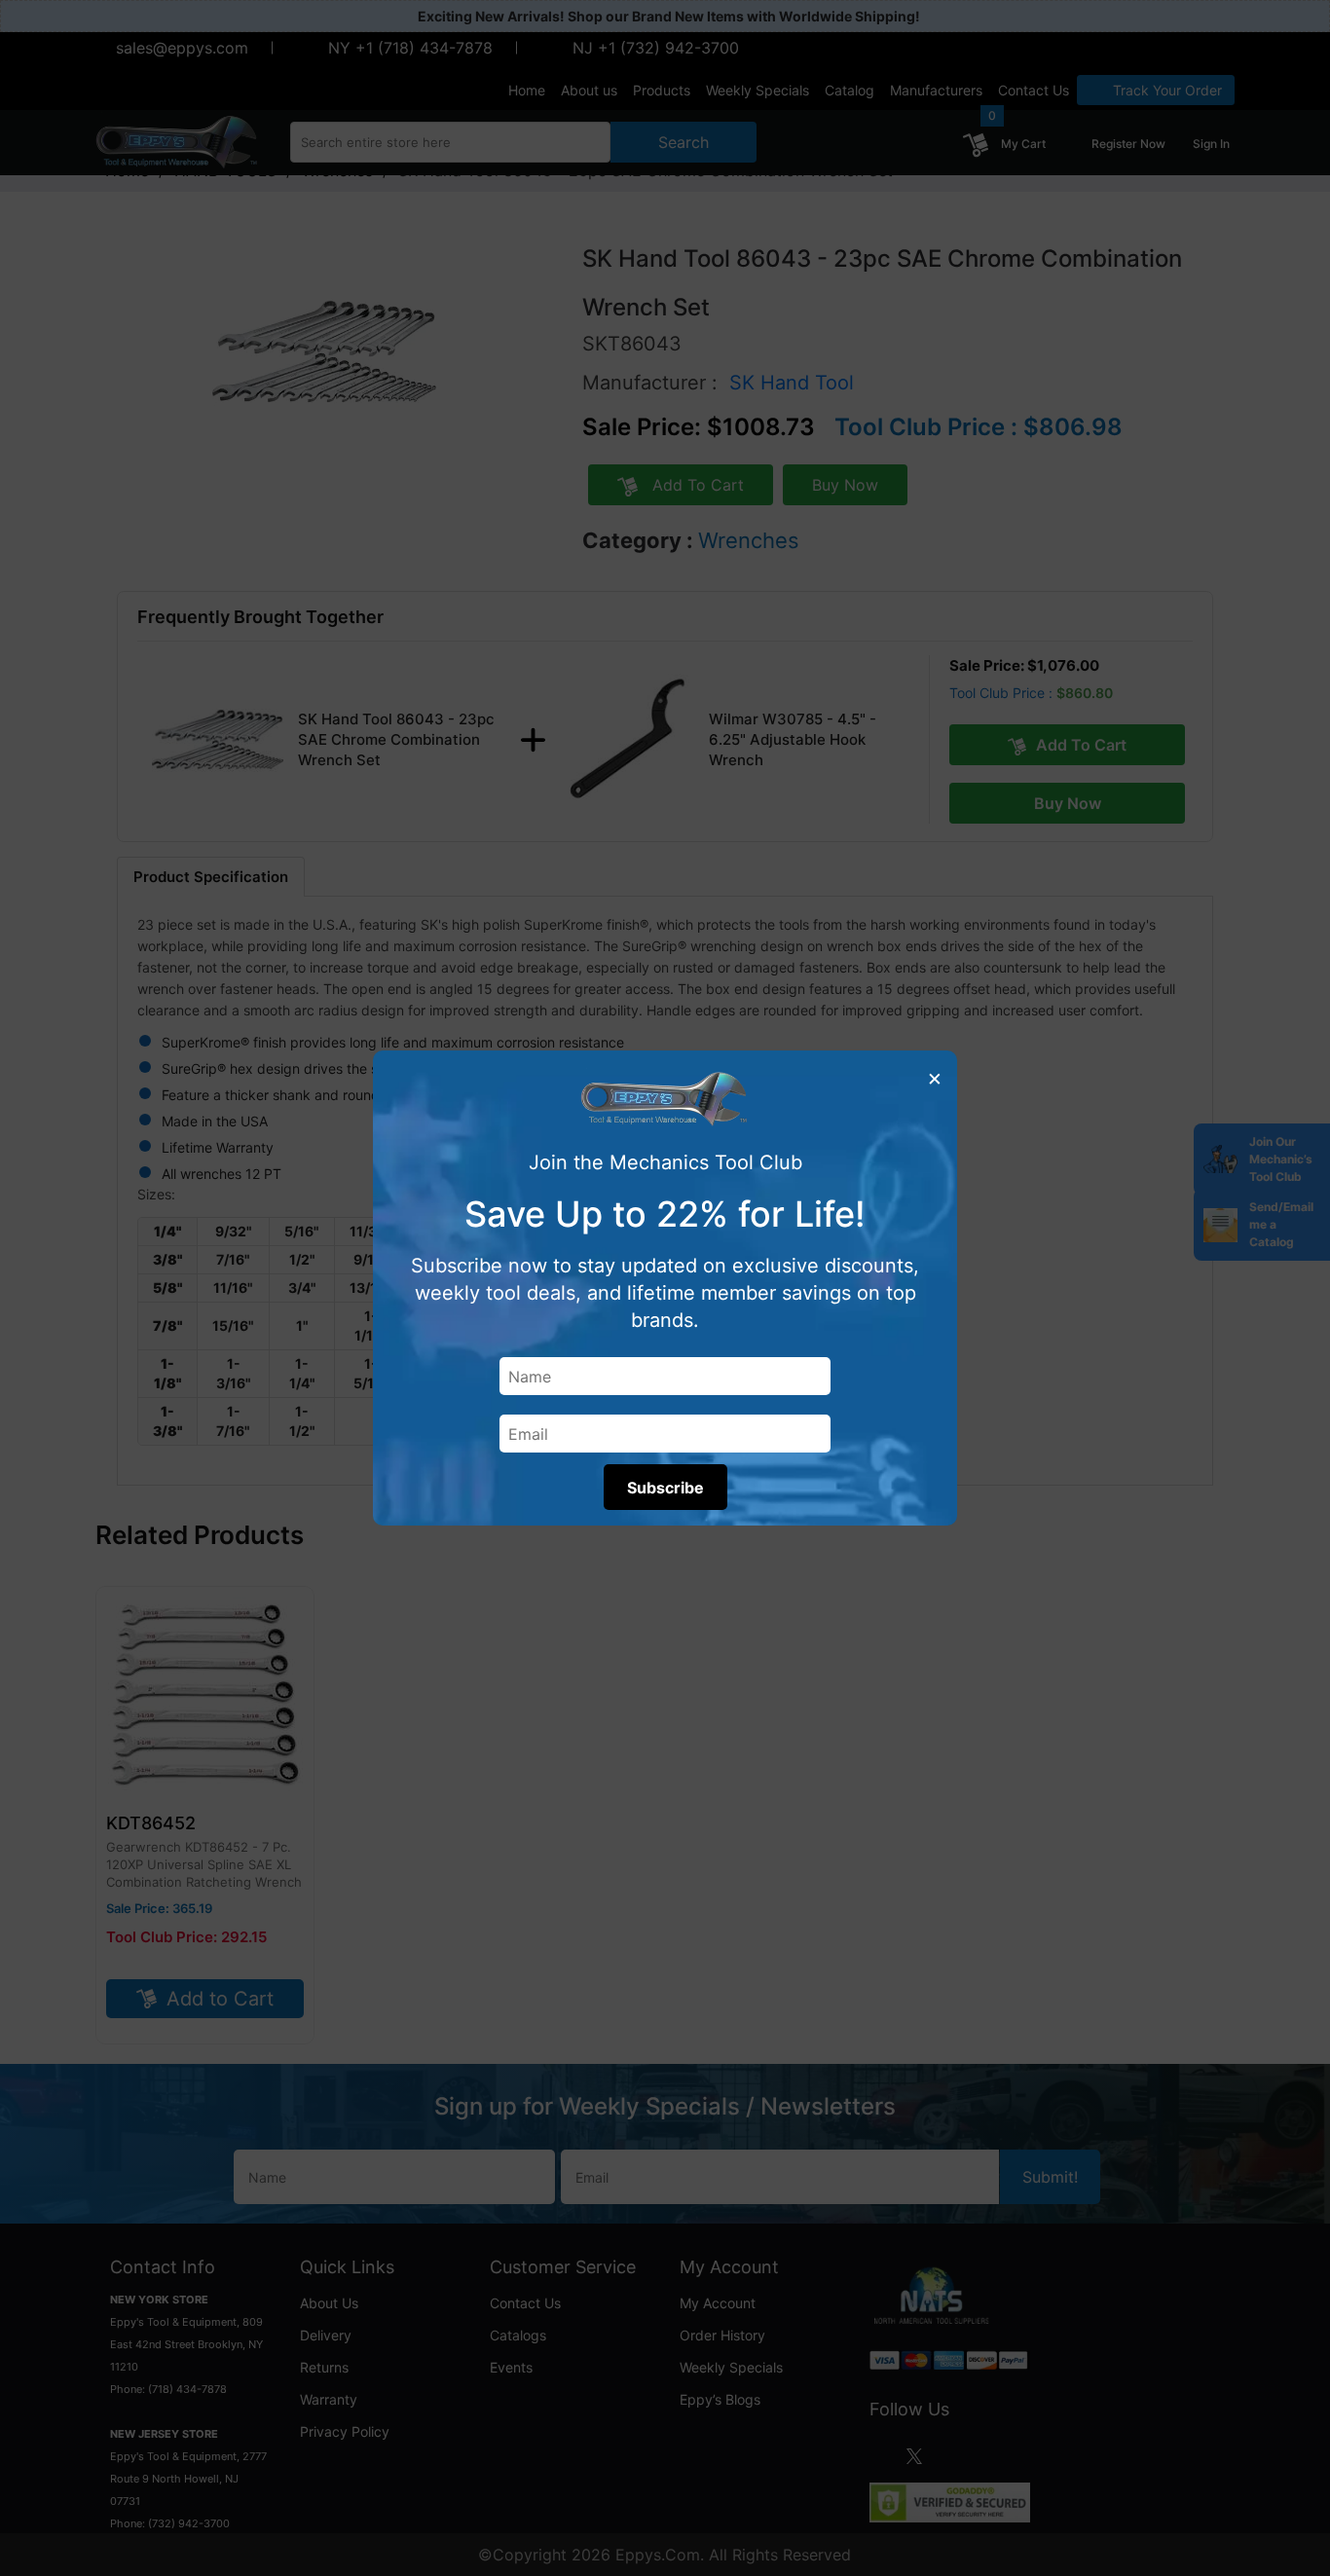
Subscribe (665, 1488)
